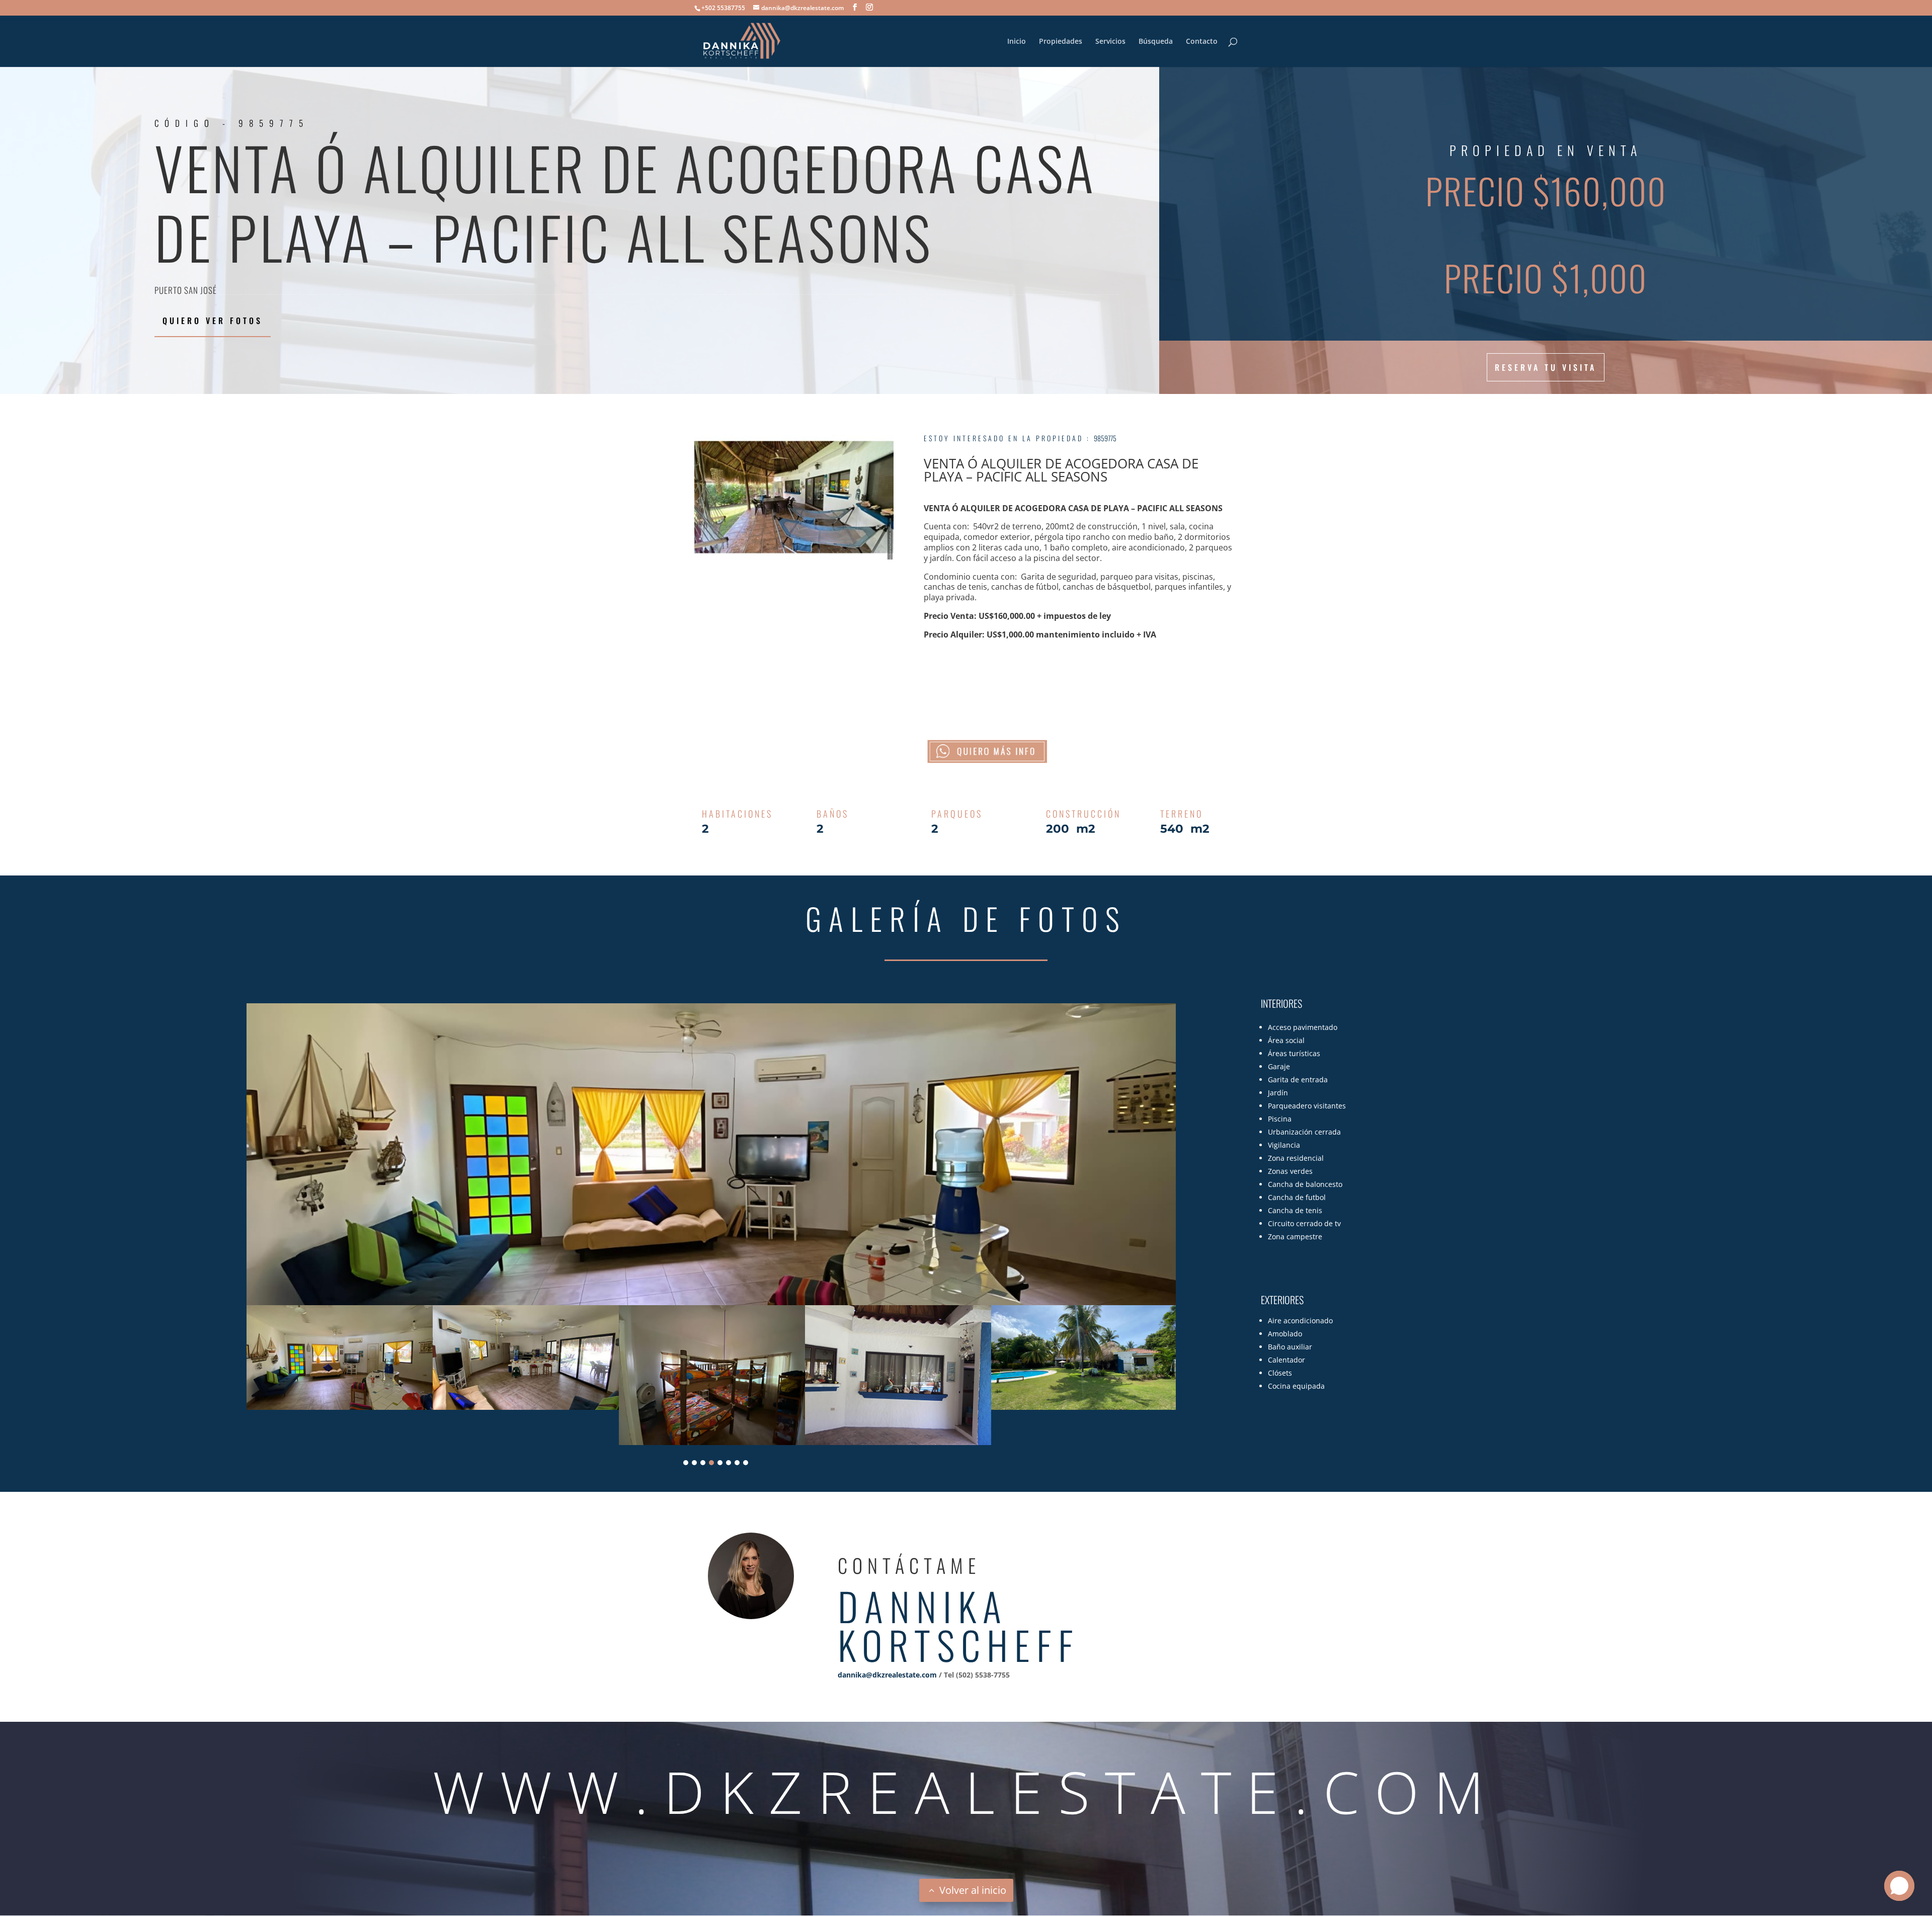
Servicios (1110, 42)
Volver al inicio (973, 1890)
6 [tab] (729, 1463)
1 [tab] (686, 1463)
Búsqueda (1156, 42)
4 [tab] (711, 1463)
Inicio (1017, 42)
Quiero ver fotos (213, 321)
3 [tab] (703, 1463)
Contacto (1202, 42)
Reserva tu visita (1546, 367)
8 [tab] (746, 1463)
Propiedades (1061, 42)
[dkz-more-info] (987, 751)
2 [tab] (694, 1463)
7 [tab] (737, 1463)
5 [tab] (720, 1463)
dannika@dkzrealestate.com (887, 1675)
